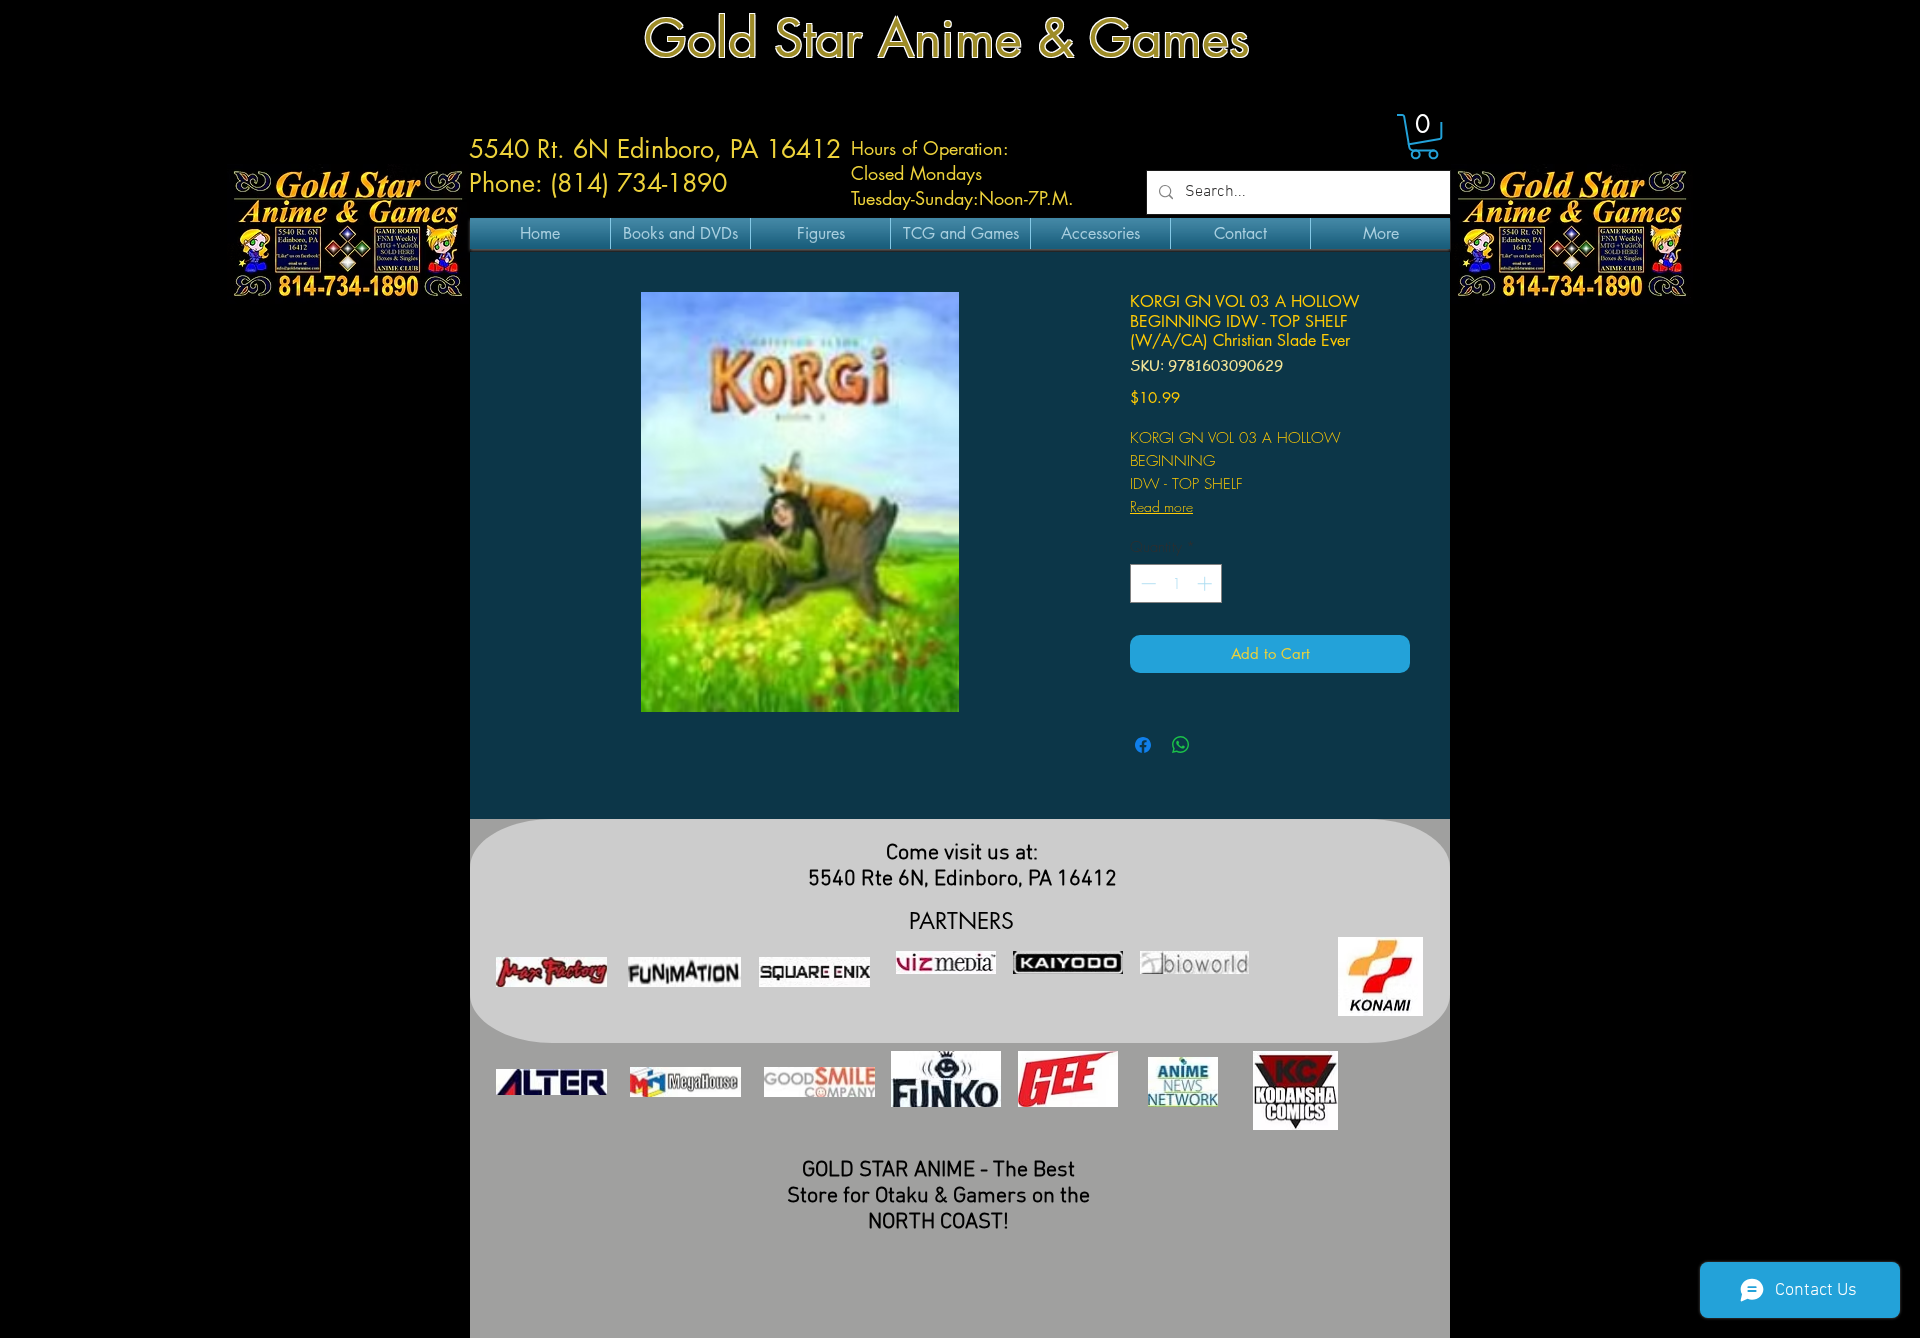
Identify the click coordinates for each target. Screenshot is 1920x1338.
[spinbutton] (1176, 583)
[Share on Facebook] (1143, 745)
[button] (1424, 136)
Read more (1161, 506)
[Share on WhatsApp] (1181, 745)
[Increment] (1206, 583)
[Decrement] (1146, 583)
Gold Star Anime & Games (947, 38)
